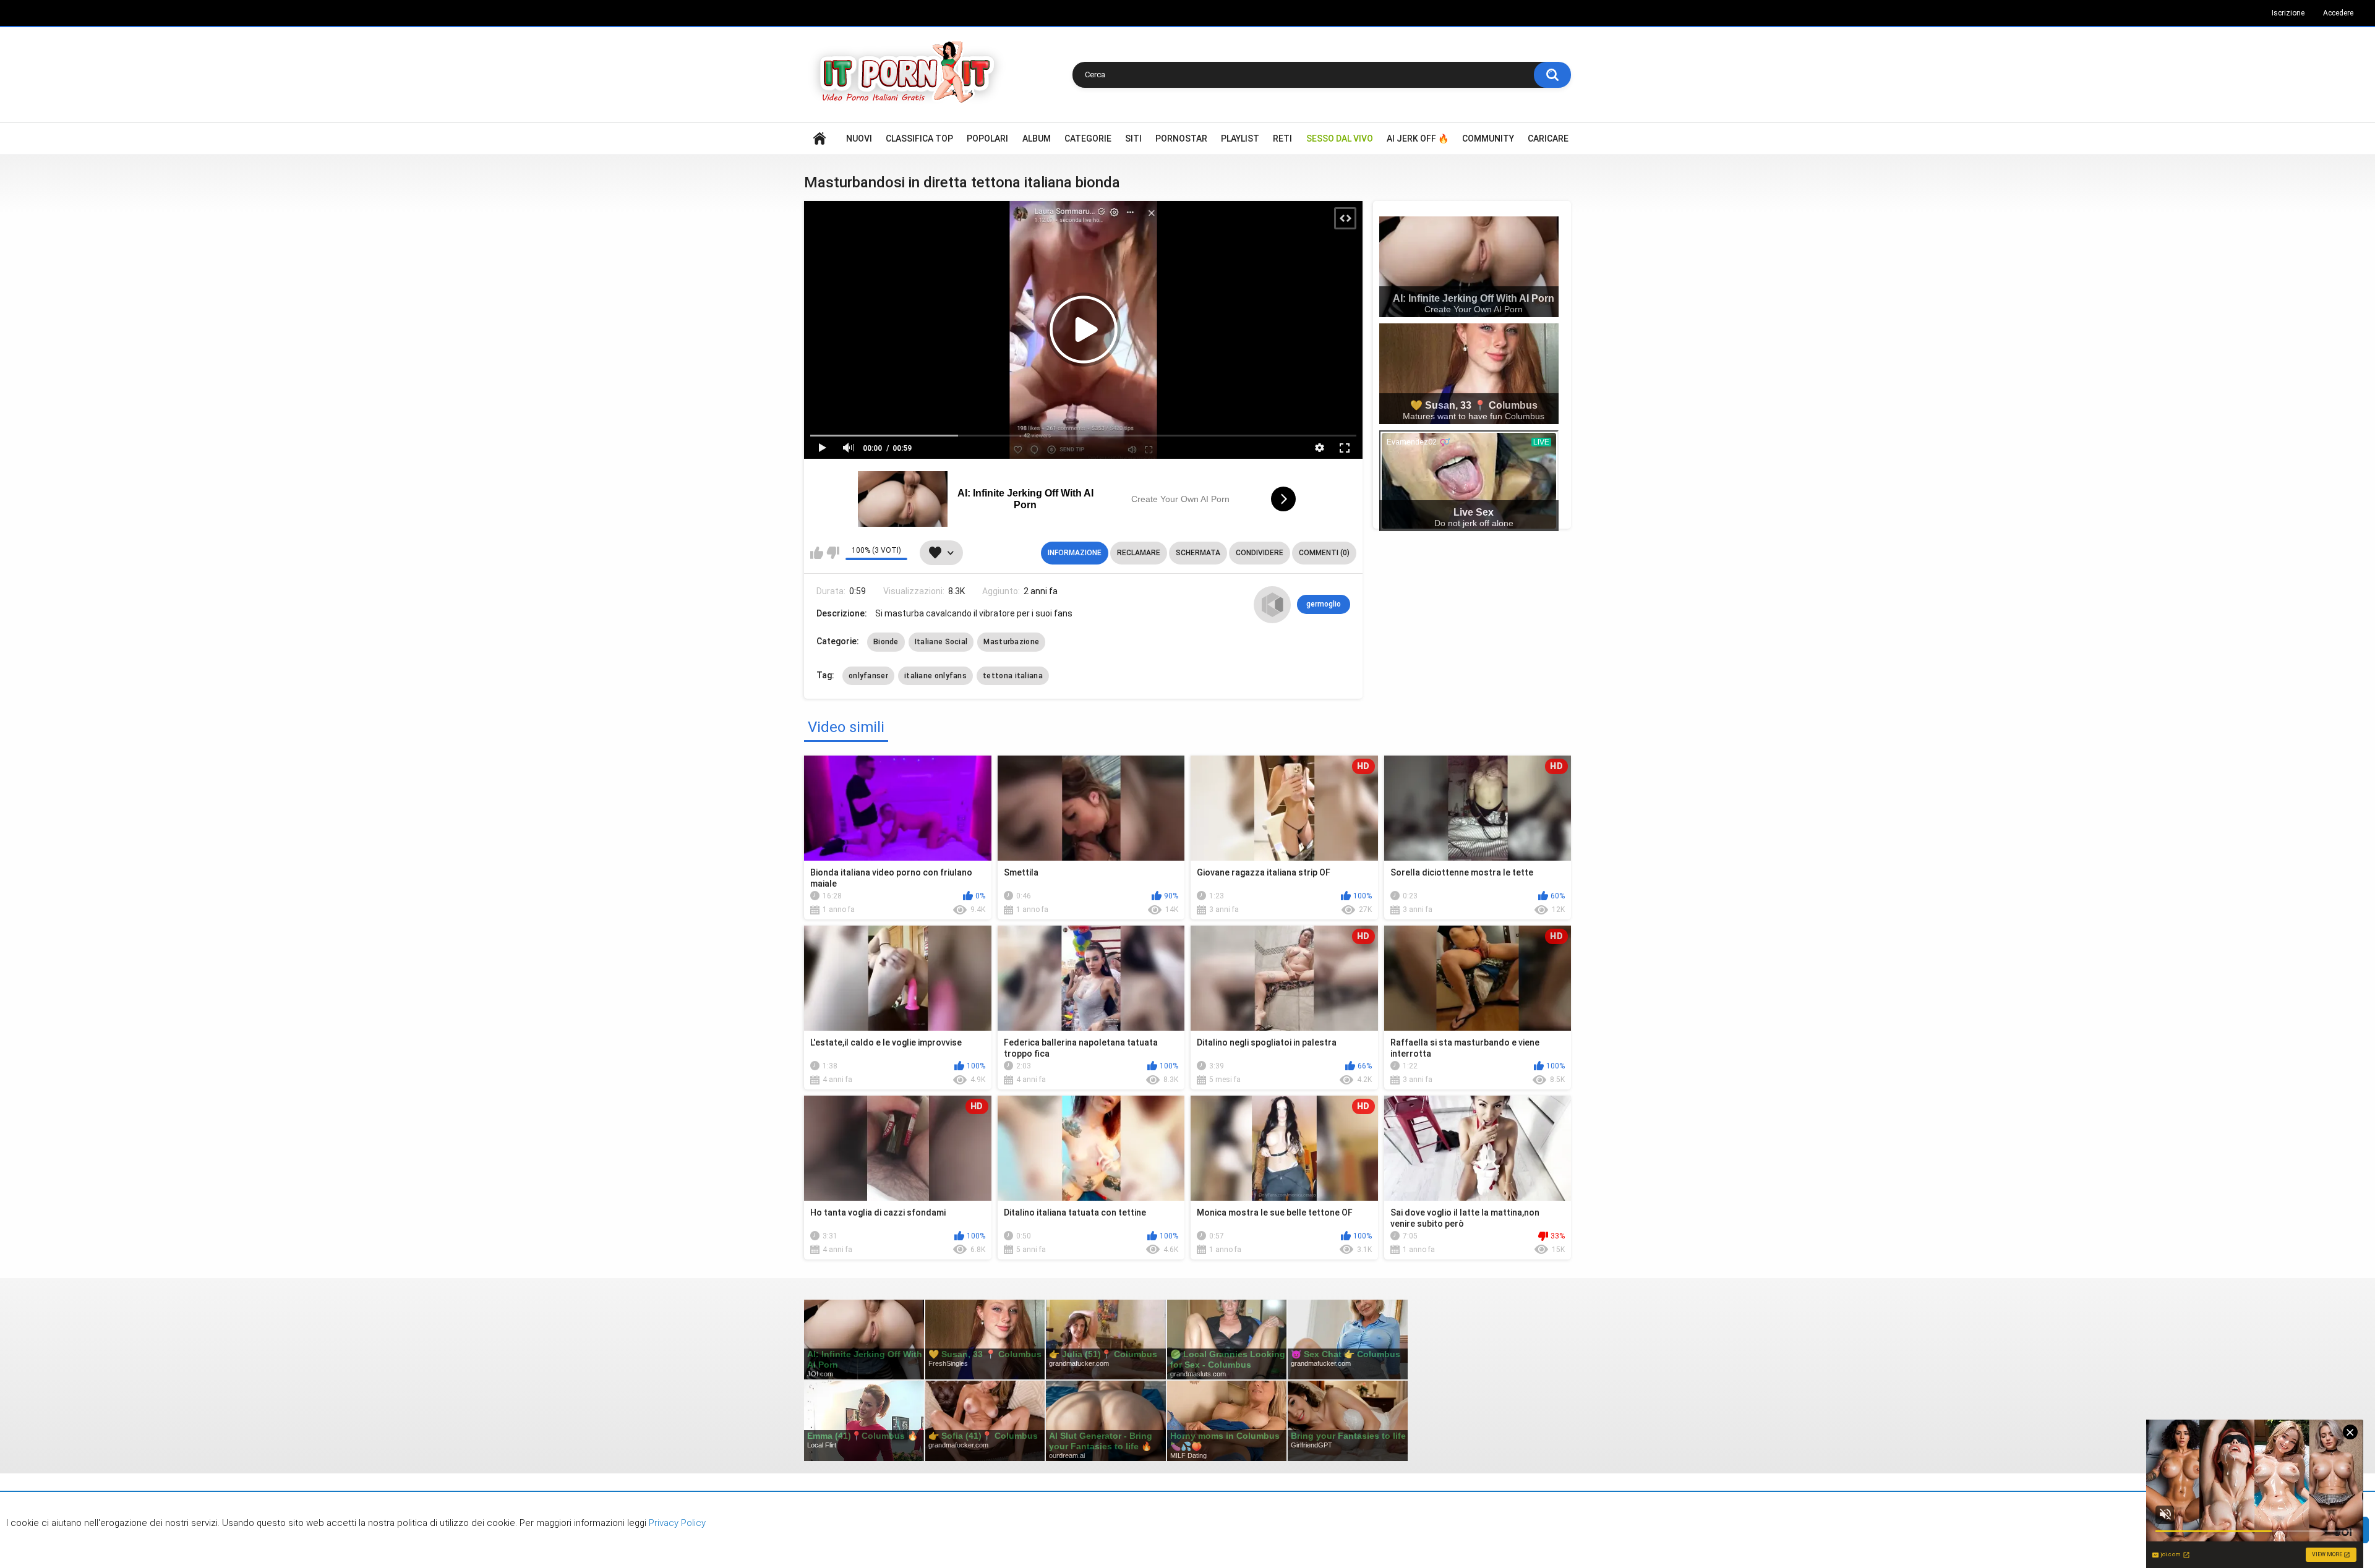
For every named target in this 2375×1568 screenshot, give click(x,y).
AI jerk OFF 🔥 (1418, 138)
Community (1488, 138)
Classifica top (919, 138)
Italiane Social (941, 642)
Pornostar (1181, 138)
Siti (1133, 138)
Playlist (1240, 138)
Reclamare (1139, 553)
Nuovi (859, 138)
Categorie (1088, 138)
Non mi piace (833, 553)
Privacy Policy (676, 1523)
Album (1037, 138)
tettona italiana (1013, 676)
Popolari (987, 138)
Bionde (886, 642)
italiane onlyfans (935, 676)
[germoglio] (1272, 605)
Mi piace (817, 553)
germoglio (1324, 604)
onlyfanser (868, 676)
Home (819, 139)
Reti (1282, 138)
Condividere (1260, 553)
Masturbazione (1011, 642)
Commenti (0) (1324, 553)
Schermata (1198, 553)
